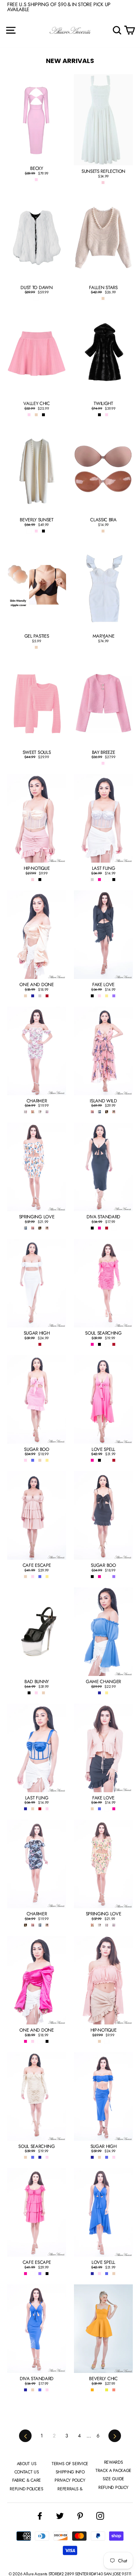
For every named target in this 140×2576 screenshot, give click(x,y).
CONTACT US (27, 2472)
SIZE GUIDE (113, 2479)
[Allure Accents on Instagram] (100, 2516)
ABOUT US (27, 2464)
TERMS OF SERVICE (70, 2464)
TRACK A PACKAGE (113, 2471)
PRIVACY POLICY (70, 2480)
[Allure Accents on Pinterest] (80, 2516)
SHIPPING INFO (70, 2472)
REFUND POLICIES (26, 2489)
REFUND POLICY (113, 2487)
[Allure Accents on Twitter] (60, 2516)
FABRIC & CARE (27, 2480)
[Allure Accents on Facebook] (40, 2516)
